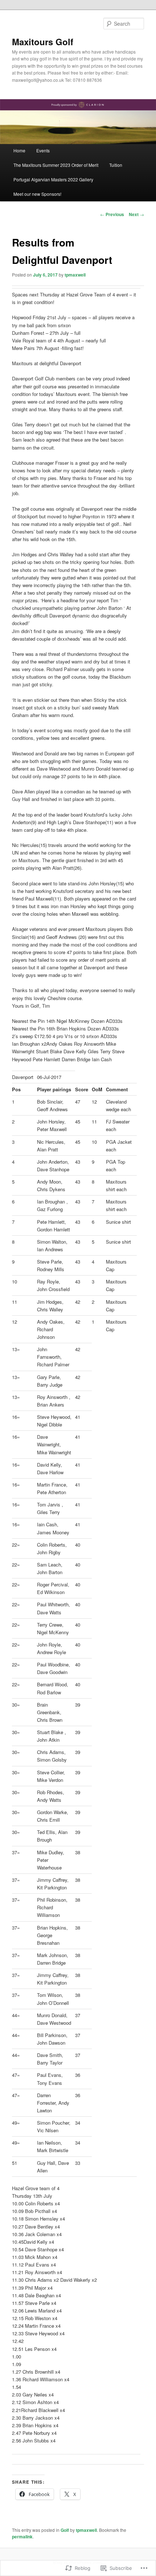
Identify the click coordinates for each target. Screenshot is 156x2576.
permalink (22, 2537)
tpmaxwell (75, 275)
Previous (112, 214)
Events (43, 150)
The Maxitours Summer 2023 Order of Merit (56, 165)
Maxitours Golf (43, 42)
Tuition (116, 165)
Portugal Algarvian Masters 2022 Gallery (53, 179)
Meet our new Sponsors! (37, 194)
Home (19, 150)
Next (136, 214)
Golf (65, 2530)
